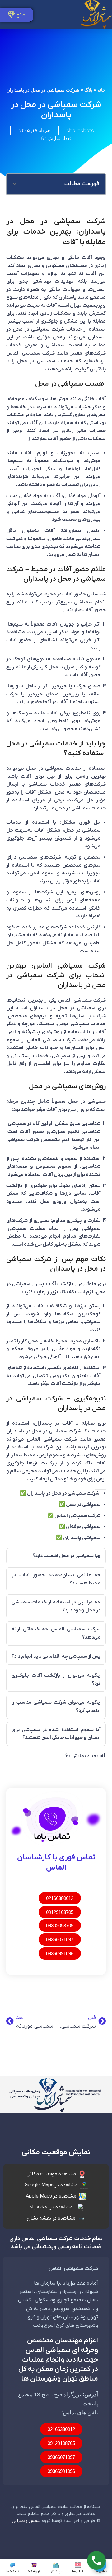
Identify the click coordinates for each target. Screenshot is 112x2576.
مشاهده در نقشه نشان (51, 2218)
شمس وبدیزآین (26, 2521)
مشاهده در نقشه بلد (51, 2207)
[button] (15, 184)
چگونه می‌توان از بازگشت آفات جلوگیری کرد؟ (56, 1680)
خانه (101, 90)
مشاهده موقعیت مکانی (51, 2174)
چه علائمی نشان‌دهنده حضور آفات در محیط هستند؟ (56, 1579)
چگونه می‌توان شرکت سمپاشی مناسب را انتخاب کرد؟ (56, 1707)
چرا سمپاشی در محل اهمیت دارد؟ (67, 1556)
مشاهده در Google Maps (51, 2185)
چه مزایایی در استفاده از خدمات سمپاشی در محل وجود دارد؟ (56, 1606)
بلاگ (88, 90)
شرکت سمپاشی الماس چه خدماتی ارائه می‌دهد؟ (56, 1633)
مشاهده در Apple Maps (51, 2196)
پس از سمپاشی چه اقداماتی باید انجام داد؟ (56, 1657)
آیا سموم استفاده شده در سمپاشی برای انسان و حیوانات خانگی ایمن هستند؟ (56, 1734)
